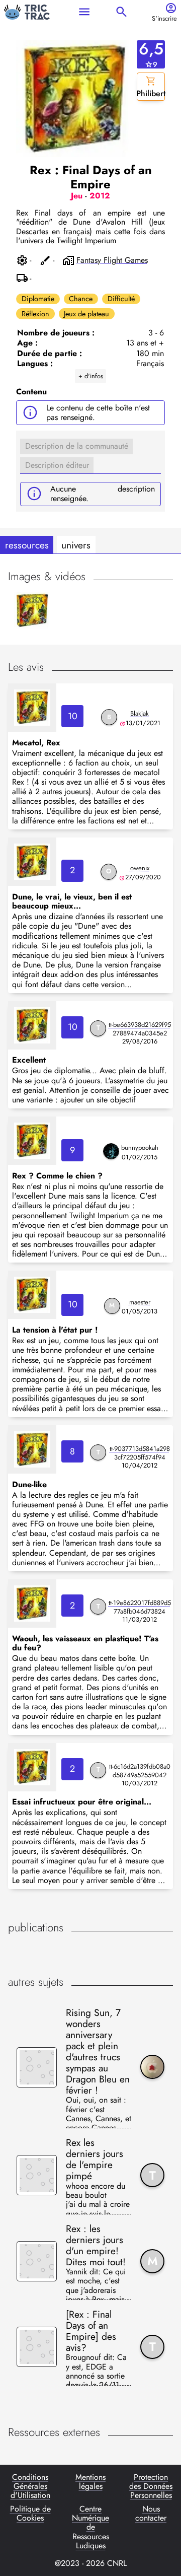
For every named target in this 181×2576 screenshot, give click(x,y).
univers (76, 545)
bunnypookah (140, 1147)
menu (84, 12)
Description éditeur (57, 465)
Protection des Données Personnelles (151, 2487)
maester (140, 1302)
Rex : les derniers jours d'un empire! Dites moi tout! (96, 2245)
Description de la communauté (77, 446)
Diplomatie (38, 299)
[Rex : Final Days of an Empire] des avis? (91, 2331)
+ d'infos (91, 376)
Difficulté (121, 299)
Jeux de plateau (86, 314)
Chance (81, 299)
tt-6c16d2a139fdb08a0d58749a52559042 (140, 1771)
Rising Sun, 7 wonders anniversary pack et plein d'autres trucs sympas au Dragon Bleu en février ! (98, 2051)
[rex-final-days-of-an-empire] (32, 708)
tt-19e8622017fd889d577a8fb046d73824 (140, 1607)
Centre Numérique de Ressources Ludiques (90, 2528)
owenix (140, 868)
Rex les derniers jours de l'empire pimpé (95, 2159)
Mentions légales (90, 2482)
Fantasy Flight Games (112, 260)
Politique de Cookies (30, 2514)
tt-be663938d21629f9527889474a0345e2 (140, 1029)
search (121, 12)
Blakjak (140, 713)
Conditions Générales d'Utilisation (30, 2487)
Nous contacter (151, 2514)
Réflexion (35, 314)
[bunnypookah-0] (111, 1151)
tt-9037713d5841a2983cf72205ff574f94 (140, 1453)
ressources (27, 545)
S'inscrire (164, 19)
